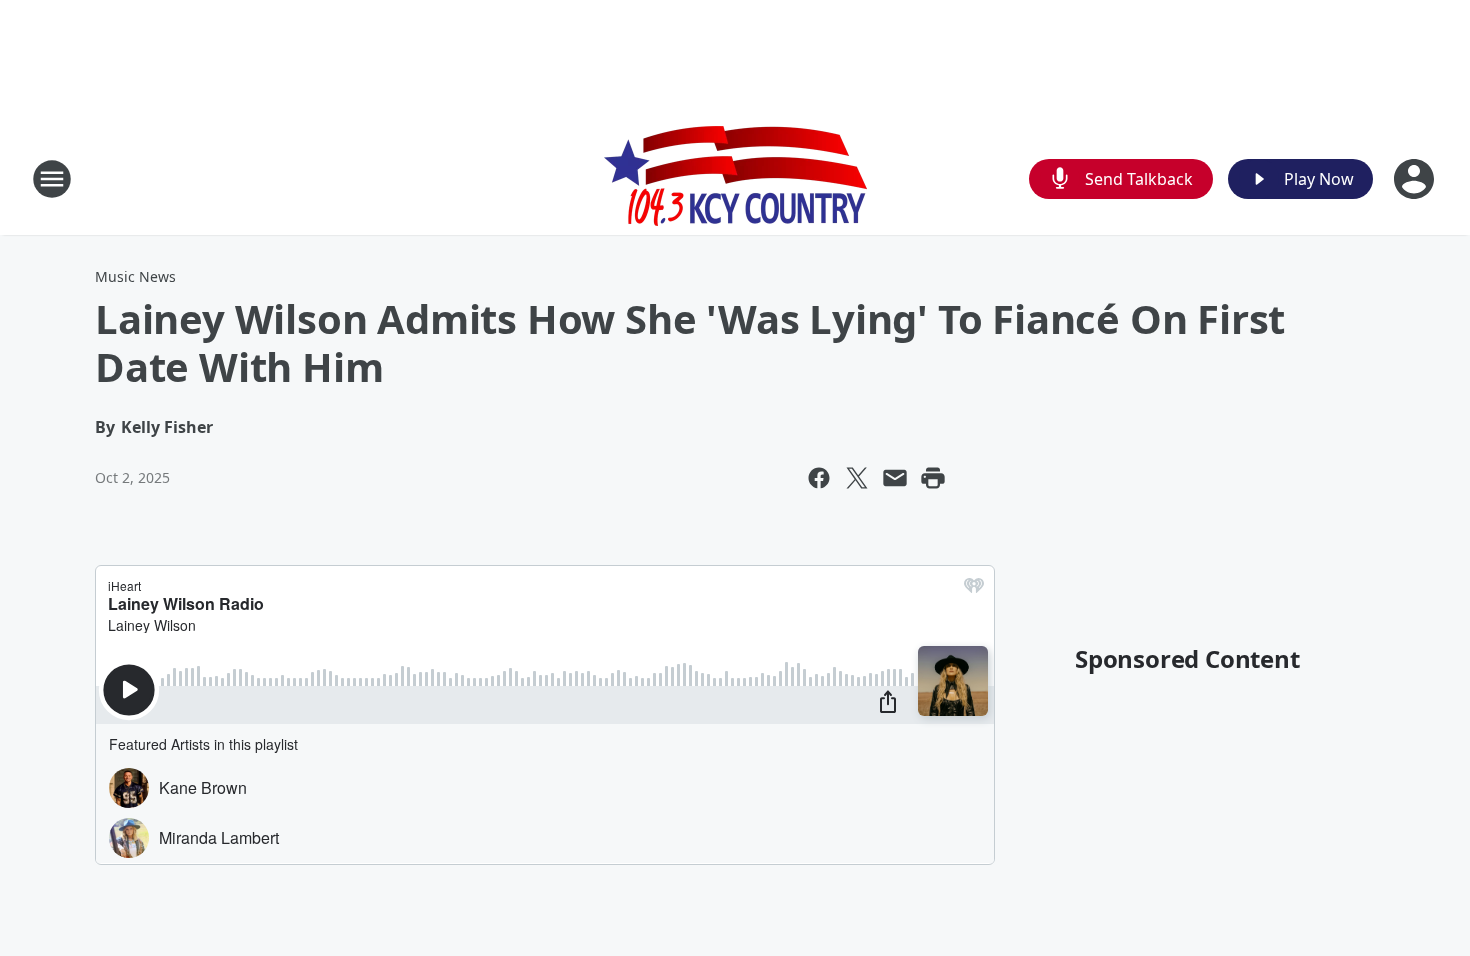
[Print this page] (933, 478)
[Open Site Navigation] (52, 179)
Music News (135, 276)
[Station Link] (735, 178)
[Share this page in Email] (895, 478)
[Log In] (1416, 179)
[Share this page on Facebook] (819, 478)
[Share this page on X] (857, 478)
